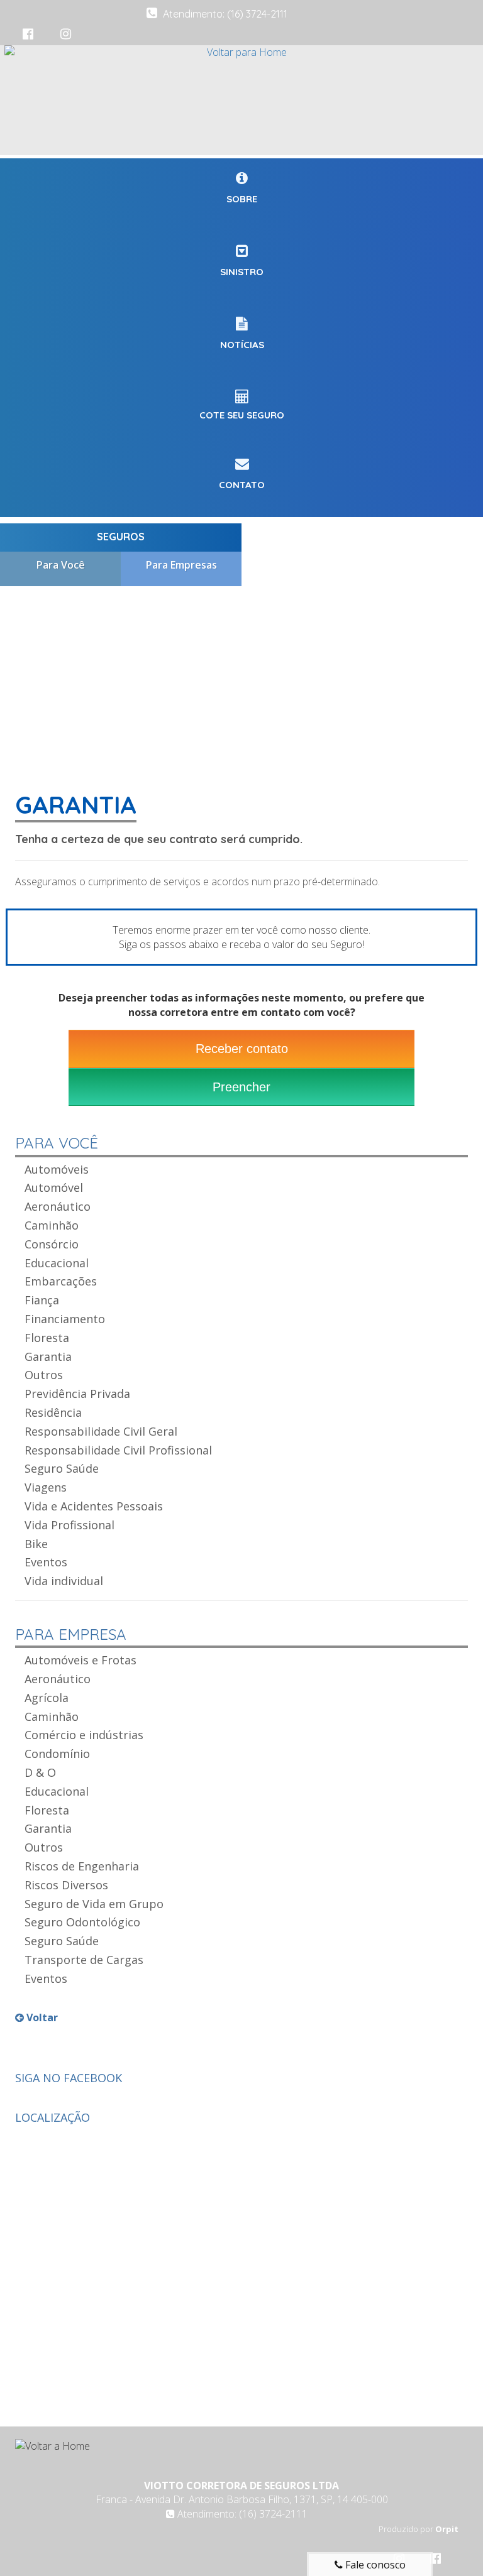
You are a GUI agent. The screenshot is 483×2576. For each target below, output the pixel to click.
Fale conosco (374, 2565)
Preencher (241, 1087)
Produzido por (419, 2529)
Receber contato (242, 1049)
